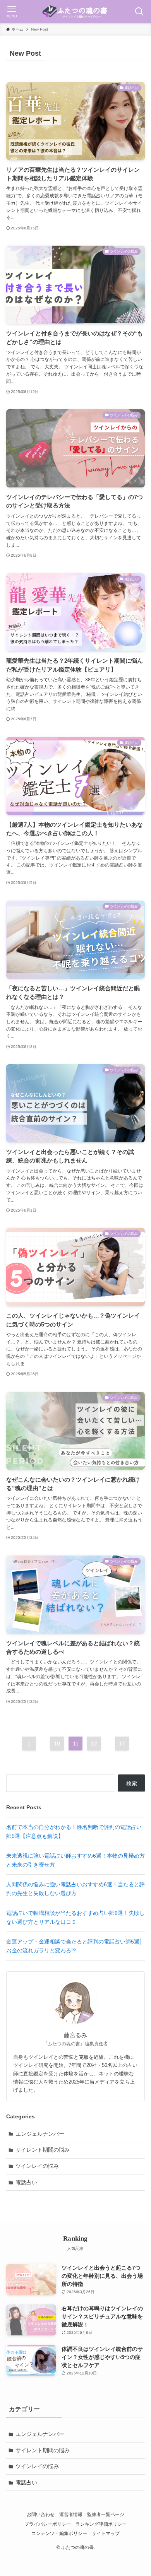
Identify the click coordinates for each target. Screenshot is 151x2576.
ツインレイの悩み (37, 2166)
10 (57, 1744)
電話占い (26, 2182)
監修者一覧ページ (106, 2514)
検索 (132, 1783)
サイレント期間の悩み (43, 2150)
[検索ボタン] (139, 12)
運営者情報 (71, 2514)
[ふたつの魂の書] (75, 12)
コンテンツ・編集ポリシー (59, 2533)
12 (94, 1744)
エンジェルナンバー (40, 2134)
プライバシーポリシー (48, 2524)
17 (122, 1744)
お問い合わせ (41, 2514)
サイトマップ (106, 2533)
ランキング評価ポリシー (101, 2524)
